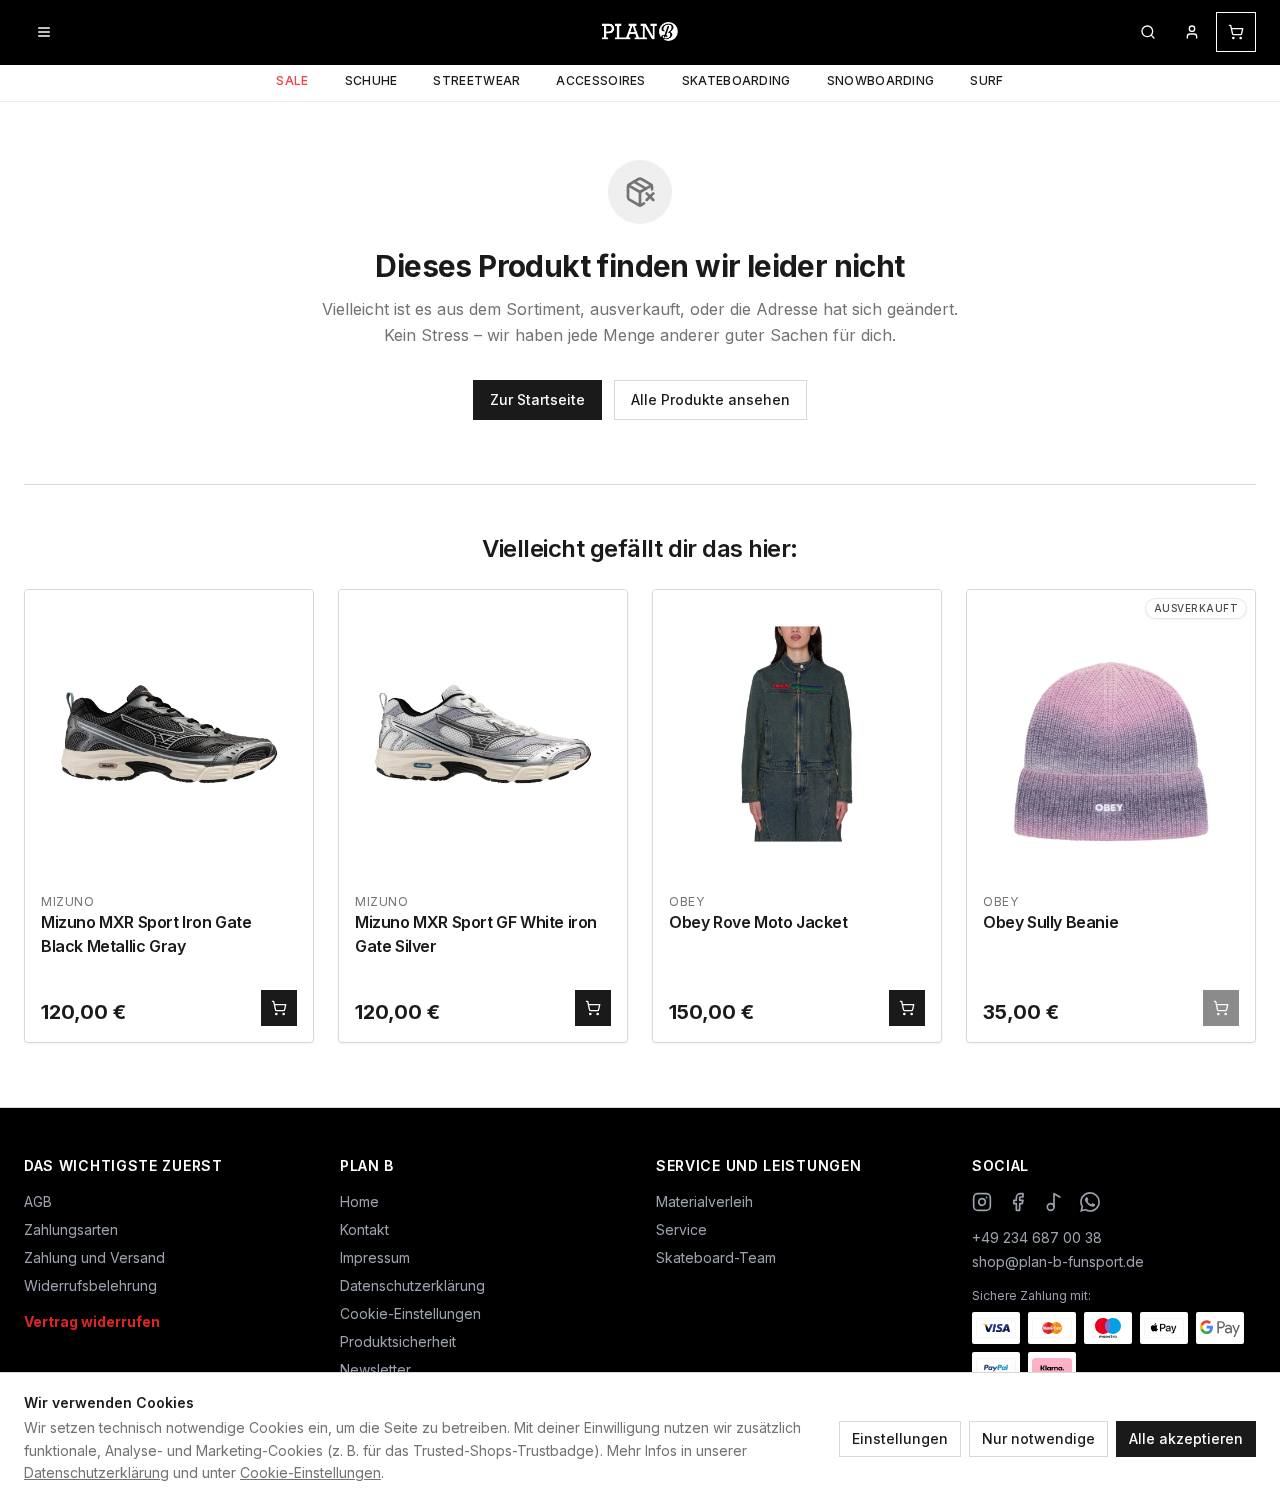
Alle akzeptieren (1186, 1438)
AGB (38, 1201)
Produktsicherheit (398, 1341)
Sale (292, 80)
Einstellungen (900, 1438)
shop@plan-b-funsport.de (1058, 1261)
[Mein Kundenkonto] (1192, 32)
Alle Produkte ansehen (710, 399)
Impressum (375, 1257)
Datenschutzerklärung (96, 1472)
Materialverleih (704, 1201)
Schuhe (371, 80)
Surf (986, 80)
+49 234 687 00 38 (1037, 1237)
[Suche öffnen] (1148, 32)
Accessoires (600, 80)
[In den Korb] (279, 1008)
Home (359, 1201)
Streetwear (476, 80)
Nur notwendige (1038, 1438)
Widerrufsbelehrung (90, 1285)
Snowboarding (881, 80)
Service (681, 1229)
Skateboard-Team (716, 1257)
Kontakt (364, 1229)
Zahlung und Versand (94, 1257)
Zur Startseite (537, 399)
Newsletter (375, 1369)
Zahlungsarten (71, 1229)
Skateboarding (736, 80)
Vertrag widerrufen (92, 1321)
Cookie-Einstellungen (310, 1472)
